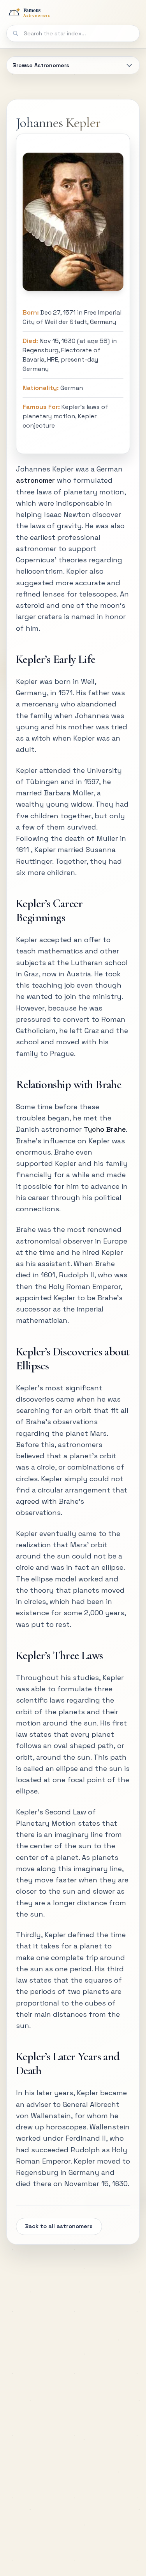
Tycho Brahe (105, 1129)
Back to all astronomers (59, 2226)
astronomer (35, 480)
